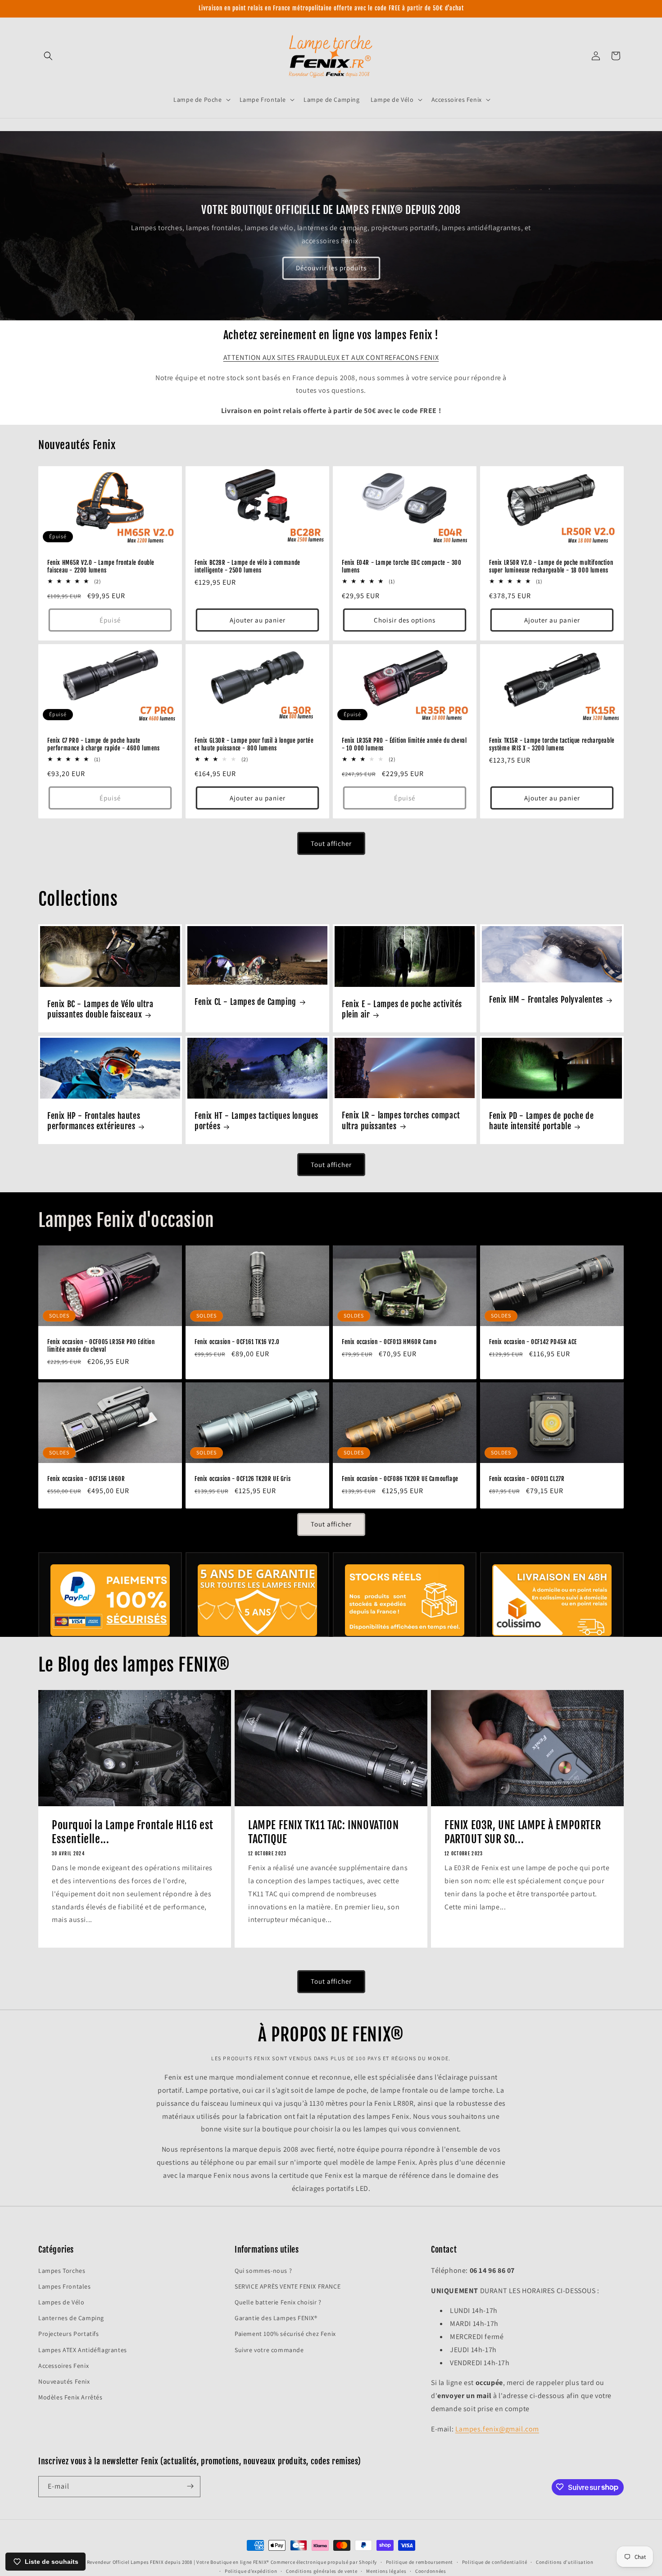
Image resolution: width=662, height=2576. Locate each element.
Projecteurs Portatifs (69, 2334)
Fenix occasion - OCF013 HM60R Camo (389, 1342)
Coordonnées (431, 2571)
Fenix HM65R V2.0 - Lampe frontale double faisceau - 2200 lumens (101, 566)
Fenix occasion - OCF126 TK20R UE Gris (243, 1479)
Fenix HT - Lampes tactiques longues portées (256, 1121)
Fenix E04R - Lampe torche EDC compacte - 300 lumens (401, 566)
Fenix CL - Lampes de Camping (245, 1002)
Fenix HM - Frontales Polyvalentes (546, 1000)
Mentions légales (386, 2571)
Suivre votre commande (269, 2349)
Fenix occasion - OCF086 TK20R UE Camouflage (400, 1479)
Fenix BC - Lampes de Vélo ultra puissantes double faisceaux (100, 1009)
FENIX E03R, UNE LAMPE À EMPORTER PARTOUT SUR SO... (523, 1832)
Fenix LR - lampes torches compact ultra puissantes (401, 1120)
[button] (48, 56)
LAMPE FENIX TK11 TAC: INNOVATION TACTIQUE (323, 1832)
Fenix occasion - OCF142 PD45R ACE (533, 1342)
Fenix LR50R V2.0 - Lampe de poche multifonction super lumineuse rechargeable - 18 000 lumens (551, 566)
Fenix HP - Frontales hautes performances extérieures (94, 1121)
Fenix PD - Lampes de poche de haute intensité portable (541, 1121)
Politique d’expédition (251, 2571)
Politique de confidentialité (495, 2562)
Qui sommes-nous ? (263, 2270)
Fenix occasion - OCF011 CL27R (527, 1479)
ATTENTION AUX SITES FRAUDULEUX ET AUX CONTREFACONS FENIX (331, 357)
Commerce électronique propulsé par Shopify (324, 2562)
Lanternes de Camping (71, 2318)
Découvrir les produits (331, 268)
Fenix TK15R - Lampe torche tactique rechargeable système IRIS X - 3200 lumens (552, 744)
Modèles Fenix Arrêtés (70, 2397)
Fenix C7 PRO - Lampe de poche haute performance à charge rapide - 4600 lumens (104, 744)
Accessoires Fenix (63, 2365)
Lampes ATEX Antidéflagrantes (83, 2349)
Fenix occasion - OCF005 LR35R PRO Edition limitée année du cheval (101, 1346)
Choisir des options (405, 620)
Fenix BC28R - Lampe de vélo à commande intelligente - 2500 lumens (247, 566)
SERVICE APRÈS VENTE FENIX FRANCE (288, 2286)
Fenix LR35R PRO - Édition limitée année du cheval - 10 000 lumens (404, 744)
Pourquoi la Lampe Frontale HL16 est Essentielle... (133, 1832)
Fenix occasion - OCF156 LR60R (86, 1479)
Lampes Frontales (65, 2286)
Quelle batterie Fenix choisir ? (278, 2302)
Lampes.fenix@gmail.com (497, 2428)
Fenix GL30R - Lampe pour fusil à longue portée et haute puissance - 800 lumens (254, 744)
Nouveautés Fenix (64, 2381)
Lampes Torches (62, 2270)
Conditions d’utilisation (565, 2562)
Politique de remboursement (419, 2562)
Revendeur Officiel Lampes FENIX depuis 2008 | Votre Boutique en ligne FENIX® (178, 2562)
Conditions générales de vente (322, 2571)
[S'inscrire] (190, 2486)
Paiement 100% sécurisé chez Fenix (285, 2334)
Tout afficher (331, 843)
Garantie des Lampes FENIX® (276, 2318)
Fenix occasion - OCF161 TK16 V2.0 (237, 1342)
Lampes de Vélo (61, 2302)
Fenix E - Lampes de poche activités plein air (402, 1009)
